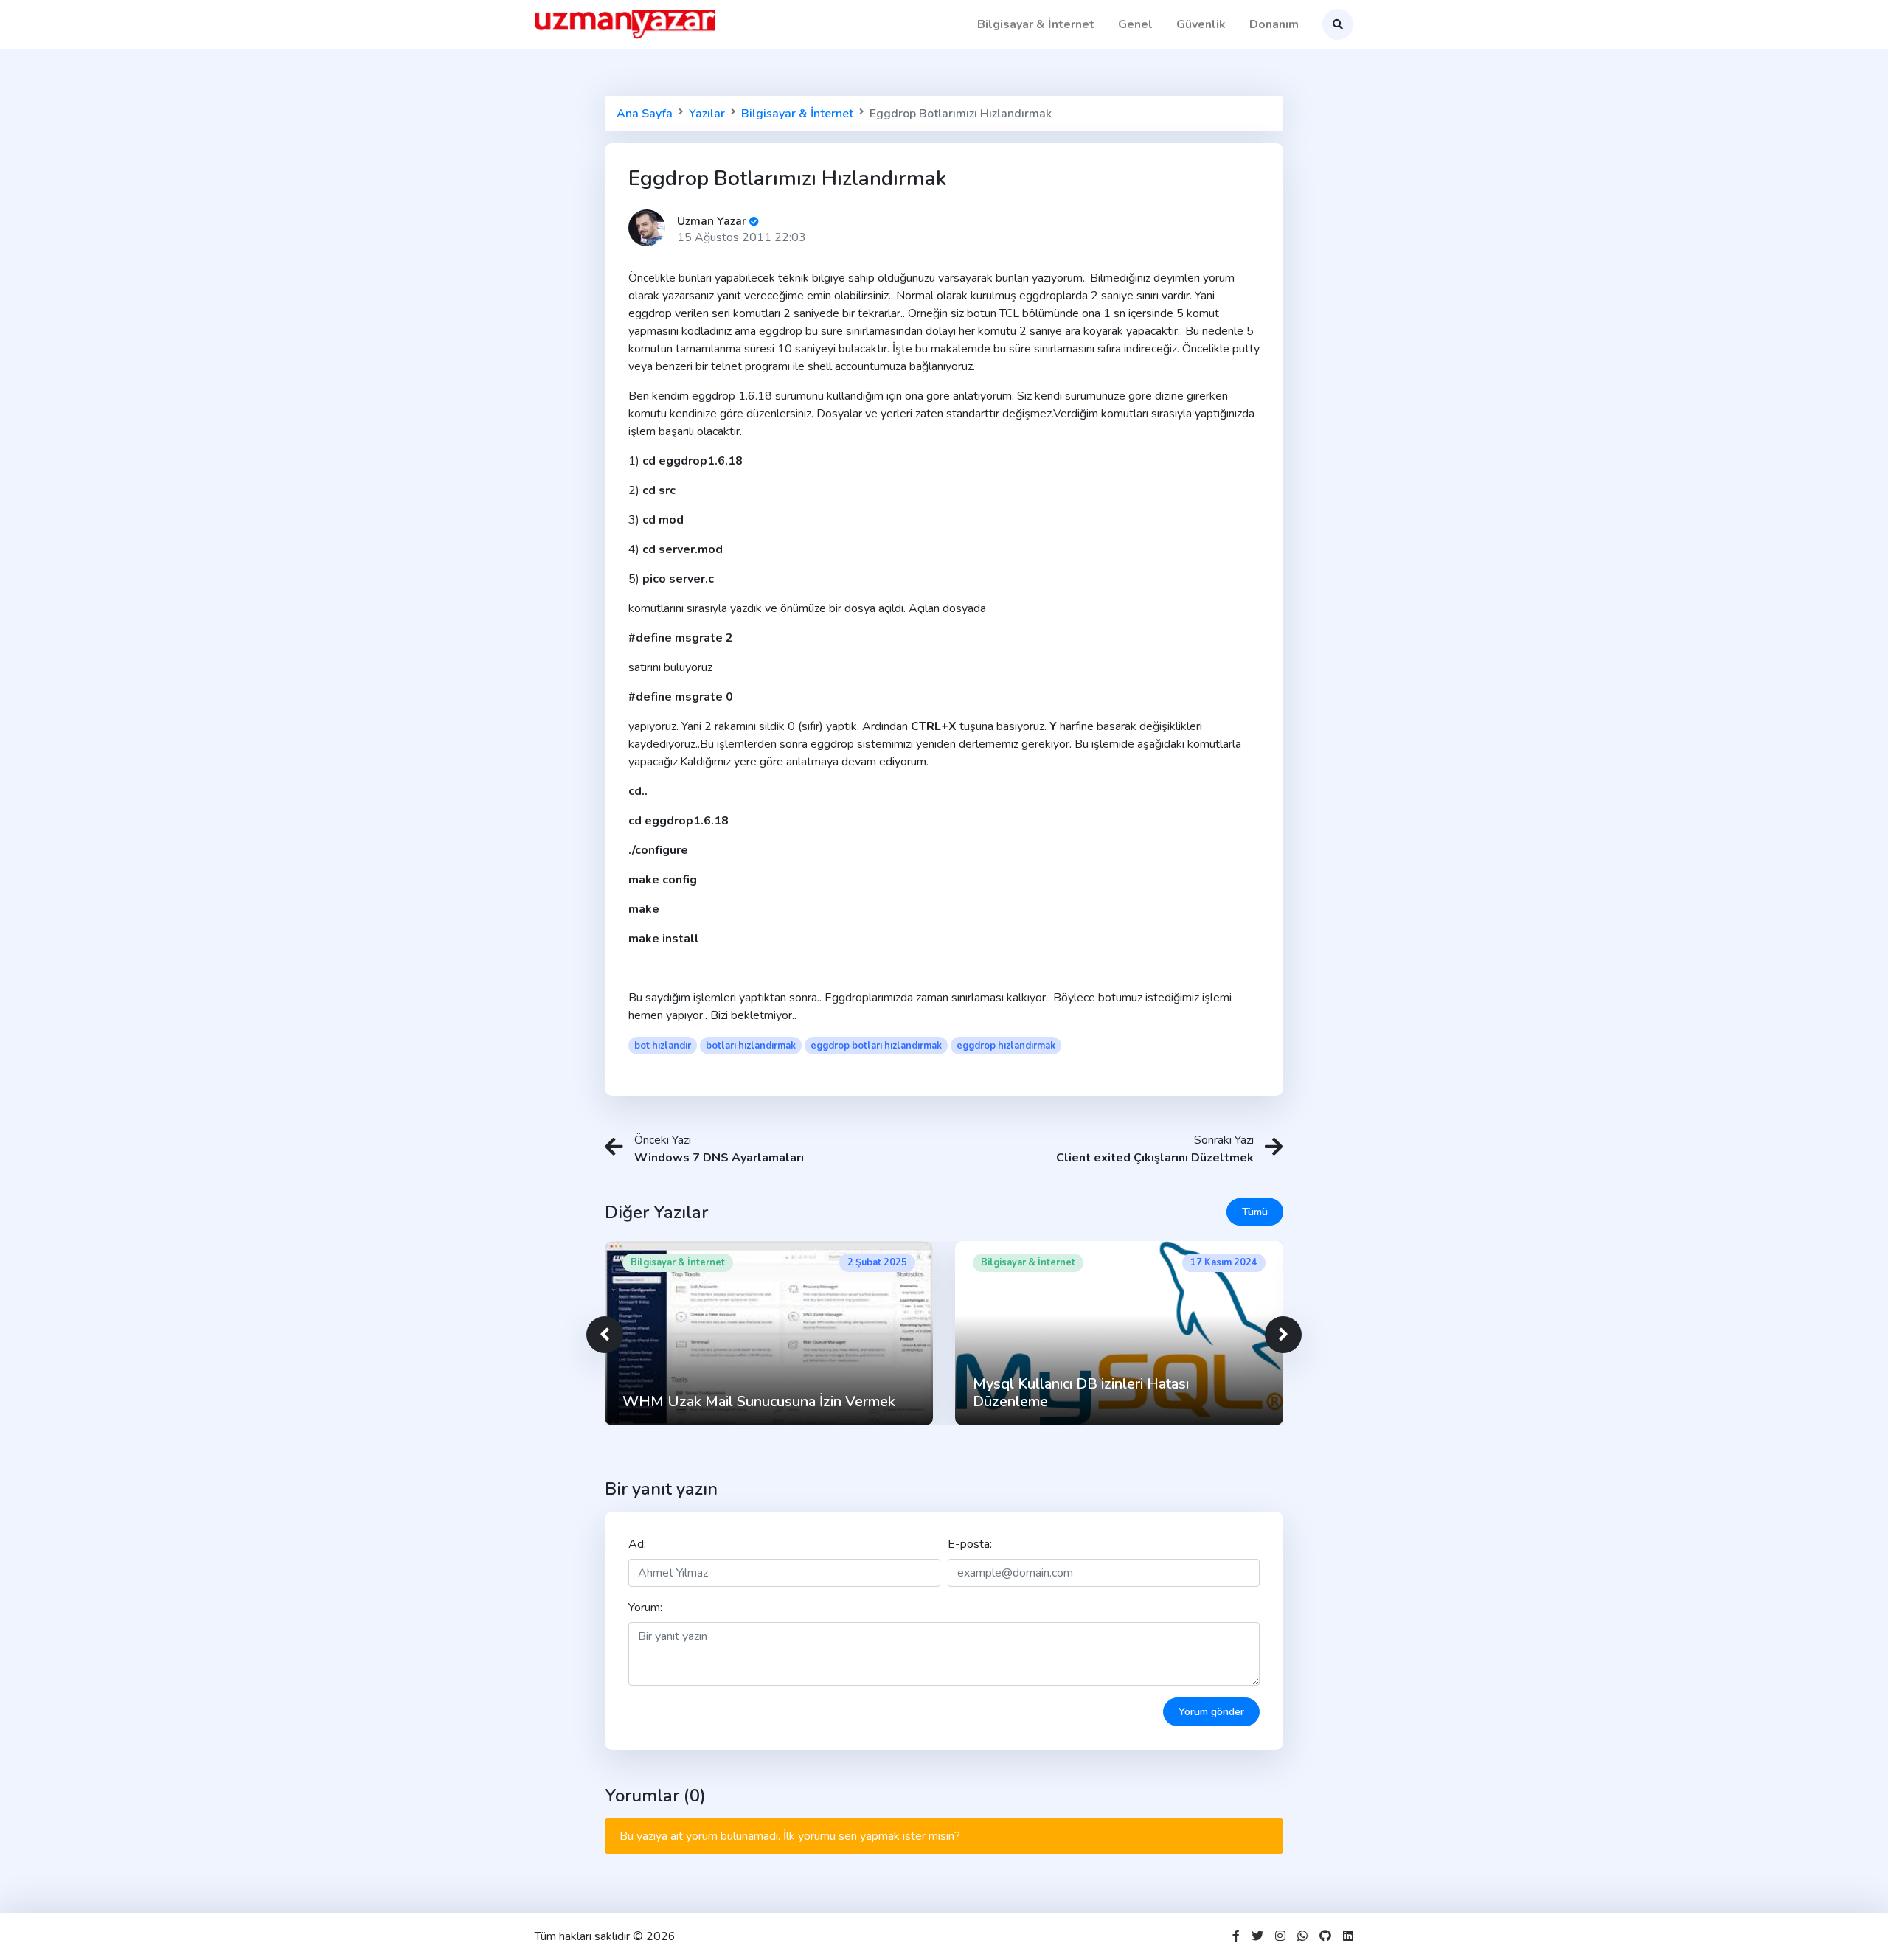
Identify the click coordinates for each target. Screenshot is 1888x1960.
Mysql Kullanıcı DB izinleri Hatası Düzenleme (1081, 1393)
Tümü (1255, 1212)
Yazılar (707, 114)
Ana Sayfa (645, 114)
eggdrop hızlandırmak (1006, 1046)
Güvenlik (1201, 24)
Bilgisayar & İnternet (1036, 24)
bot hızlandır (663, 1046)
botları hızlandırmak (751, 1046)
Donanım (1274, 24)
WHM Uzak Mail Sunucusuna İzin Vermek (759, 1401)
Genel (1135, 24)
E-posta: (970, 1544)
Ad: (637, 1544)
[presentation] (605, 1335)
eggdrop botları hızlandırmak (876, 1046)
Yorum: (645, 1608)
